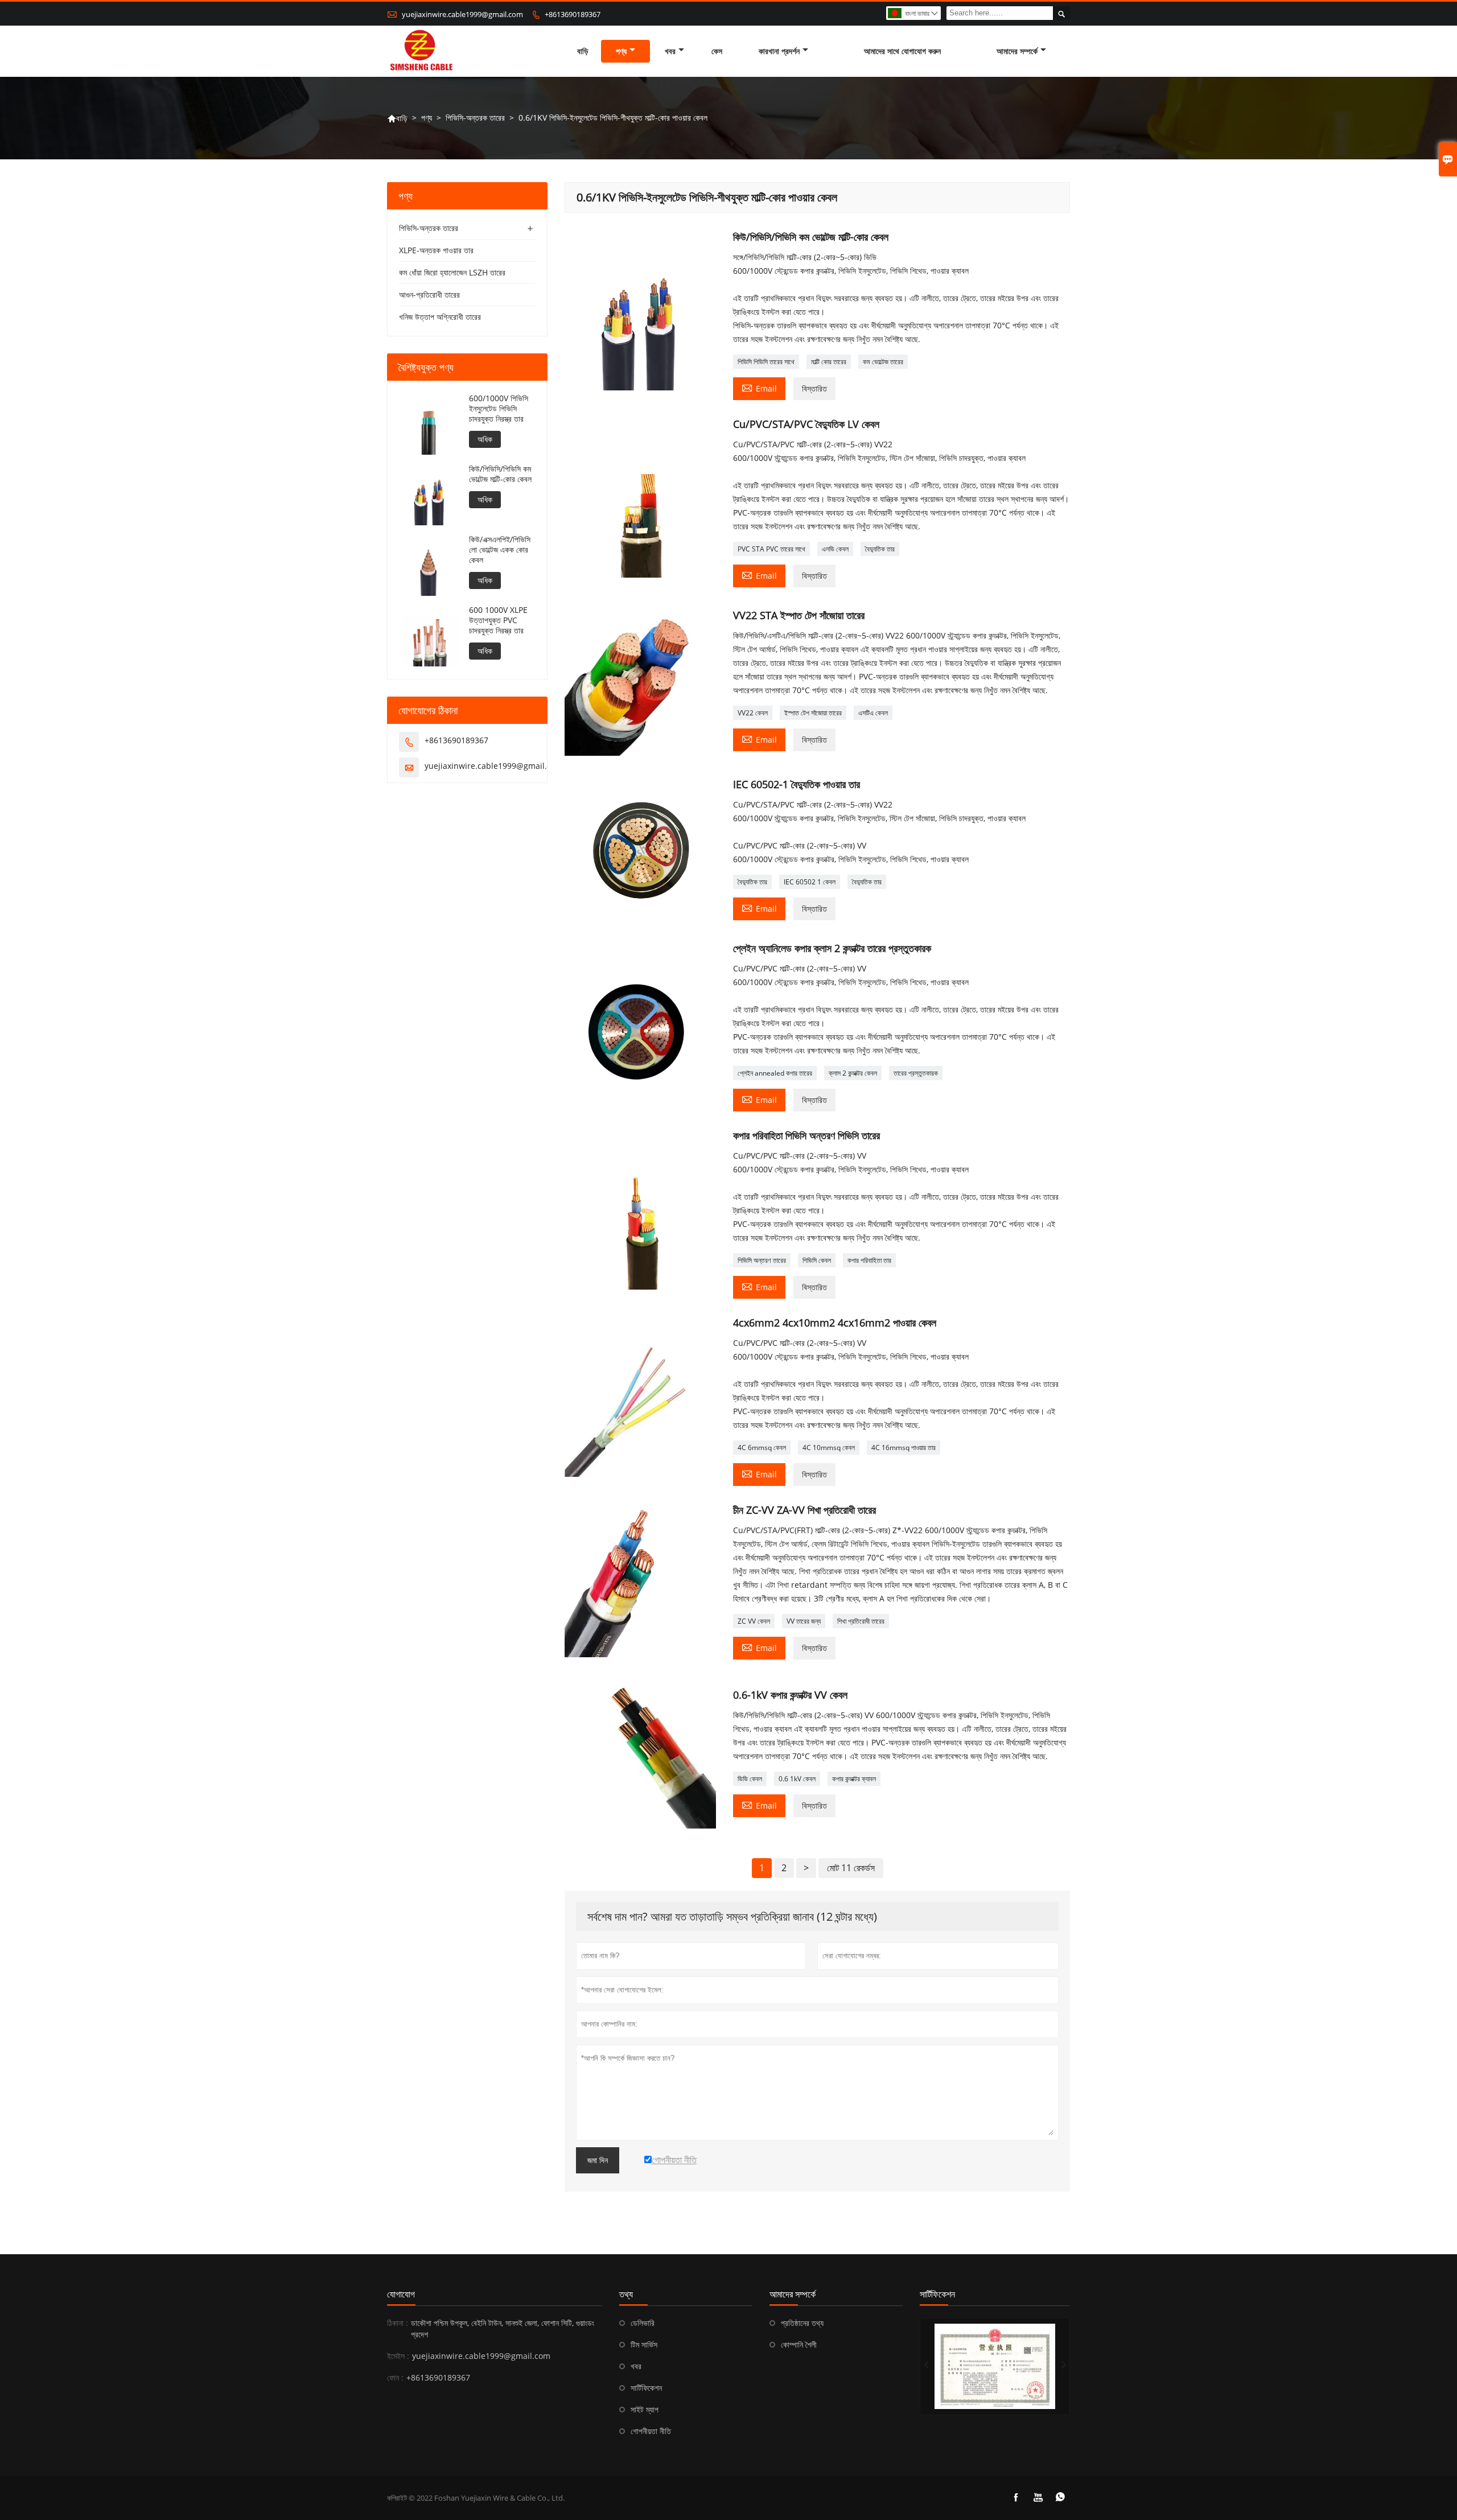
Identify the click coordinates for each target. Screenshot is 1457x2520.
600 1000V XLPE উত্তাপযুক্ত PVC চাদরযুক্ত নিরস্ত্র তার (498, 620)
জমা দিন (598, 2160)
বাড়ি (583, 51)
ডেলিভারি (643, 2323)
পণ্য (621, 51)
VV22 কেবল (753, 713)
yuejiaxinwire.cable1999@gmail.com (462, 14)
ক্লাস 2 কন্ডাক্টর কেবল (853, 1073)
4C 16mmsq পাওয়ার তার (904, 1448)
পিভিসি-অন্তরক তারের (475, 118)
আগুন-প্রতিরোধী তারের (429, 295)
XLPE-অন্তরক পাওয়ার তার (436, 250)
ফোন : (395, 2377)
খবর (670, 51)
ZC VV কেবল (754, 1621)
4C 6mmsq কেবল (762, 1448)
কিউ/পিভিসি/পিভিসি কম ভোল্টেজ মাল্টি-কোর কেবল (500, 474)
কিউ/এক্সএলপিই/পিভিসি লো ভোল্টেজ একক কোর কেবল (500, 550)
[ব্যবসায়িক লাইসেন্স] (995, 2366)
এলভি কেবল (835, 549)
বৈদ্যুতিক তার (880, 549)
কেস (717, 51)
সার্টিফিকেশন (646, 2388)
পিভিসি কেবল (817, 1260)
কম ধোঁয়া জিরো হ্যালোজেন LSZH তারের (452, 272)
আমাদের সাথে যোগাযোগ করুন (902, 51)
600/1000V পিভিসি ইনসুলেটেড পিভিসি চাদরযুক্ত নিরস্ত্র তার (499, 409)
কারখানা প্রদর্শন (779, 51)
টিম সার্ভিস (644, 2344)
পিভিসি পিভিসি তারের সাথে (766, 362)
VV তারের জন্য (804, 1621)
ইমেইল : (398, 2356)
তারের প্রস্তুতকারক (916, 1073)
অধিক (485, 439)
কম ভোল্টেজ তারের (883, 362)
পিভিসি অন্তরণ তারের (762, 1260)
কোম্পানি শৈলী (799, 2344)
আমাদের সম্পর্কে (1017, 51)
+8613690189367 (573, 14)
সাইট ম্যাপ (645, 2409)
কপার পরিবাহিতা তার (869, 1260)
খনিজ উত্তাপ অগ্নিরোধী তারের (440, 317)
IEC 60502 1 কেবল (810, 882)
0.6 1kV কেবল (797, 1779)
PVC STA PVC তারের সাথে (771, 549)
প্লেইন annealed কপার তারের (775, 1073)
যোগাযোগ (401, 2294)
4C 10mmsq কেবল (829, 1448)
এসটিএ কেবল (873, 713)
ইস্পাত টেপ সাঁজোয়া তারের (813, 713)
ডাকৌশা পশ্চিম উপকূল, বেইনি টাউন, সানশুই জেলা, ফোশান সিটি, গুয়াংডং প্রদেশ (503, 2328)
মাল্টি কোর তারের (829, 362)
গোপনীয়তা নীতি (651, 2431)
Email (759, 388)
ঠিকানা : (398, 2323)
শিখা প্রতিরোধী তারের (861, 1621)
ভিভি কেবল (750, 1779)
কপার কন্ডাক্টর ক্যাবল (854, 1779)
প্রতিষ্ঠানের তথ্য (802, 2323)
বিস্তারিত (814, 388)
